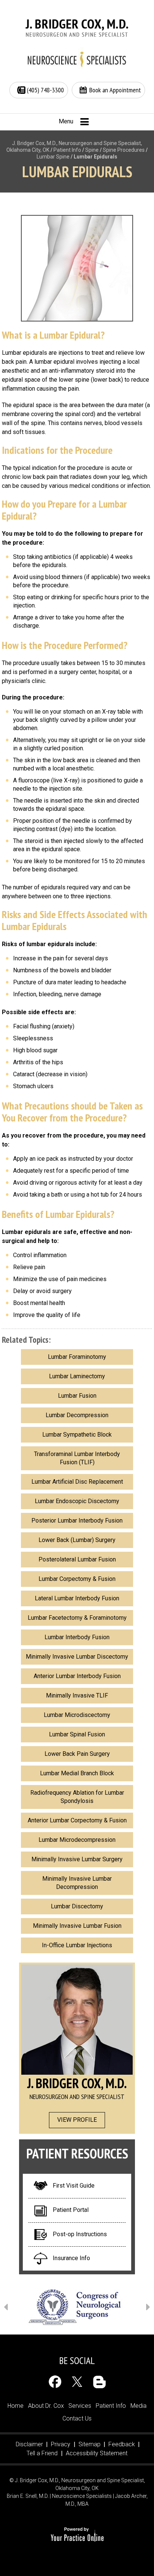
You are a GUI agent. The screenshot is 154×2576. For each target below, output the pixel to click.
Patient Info (67, 150)
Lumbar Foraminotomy (77, 1357)
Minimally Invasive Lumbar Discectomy (77, 1657)
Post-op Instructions (80, 2234)
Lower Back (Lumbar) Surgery (77, 1540)
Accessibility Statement (97, 2453)
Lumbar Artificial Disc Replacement (77, 1482)
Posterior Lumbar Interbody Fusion (77, 1521)
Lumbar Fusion (77, 1396)
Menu (66, 121)
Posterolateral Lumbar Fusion (77, 1559)
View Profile (77, 2120)
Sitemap (90, 2444)
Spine (92, 150)
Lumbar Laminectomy (77, 1376)
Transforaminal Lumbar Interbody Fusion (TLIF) (77, 1458)
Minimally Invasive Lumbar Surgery (77, 1859)
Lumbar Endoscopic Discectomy (77, 1501)
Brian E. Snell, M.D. (28, 2496)
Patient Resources (77, 2153)
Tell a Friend (42, 2453)
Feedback (122, 2444)
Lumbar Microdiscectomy (77, 1715)
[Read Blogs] (99, 2382)
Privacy (61, 2444)
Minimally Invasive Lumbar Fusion (77, 1926)
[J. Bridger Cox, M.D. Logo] (77, 28)
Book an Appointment (115, 90)
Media (138, 2406)
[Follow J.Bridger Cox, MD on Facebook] (55, 2382)
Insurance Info (71, 2258)
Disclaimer (29, 2444)
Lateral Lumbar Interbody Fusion (77, 1598)
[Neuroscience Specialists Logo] (77, 59)
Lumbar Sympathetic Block (77, 1435)
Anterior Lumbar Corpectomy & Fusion (77, 1820)
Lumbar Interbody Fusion (77, 1637)
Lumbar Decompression (77, 1415)
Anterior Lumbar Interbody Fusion (77, 1676)
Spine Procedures (124, 150)
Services (80, 2406)
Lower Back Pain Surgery (77, 1754)
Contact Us (77, 2418)
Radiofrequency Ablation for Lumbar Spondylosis (77, 1797)
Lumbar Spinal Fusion (77, 1734)
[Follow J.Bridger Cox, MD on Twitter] (77, 2382)
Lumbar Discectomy (77, 1906)
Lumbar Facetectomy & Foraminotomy (77, 1618)
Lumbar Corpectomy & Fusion (77, 1579)
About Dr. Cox (46, 2406)
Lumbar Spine (53, 157)
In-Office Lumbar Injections (77, 1945)
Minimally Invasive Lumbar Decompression (77, 1883)
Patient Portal (71, 2210)
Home (16, 2406)
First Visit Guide (74, 2186)
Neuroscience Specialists (82, 2496)
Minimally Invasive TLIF (77, 1695)
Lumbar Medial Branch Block (77, 1773)
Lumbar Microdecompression (77, 1840)
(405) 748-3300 (45, 90)
